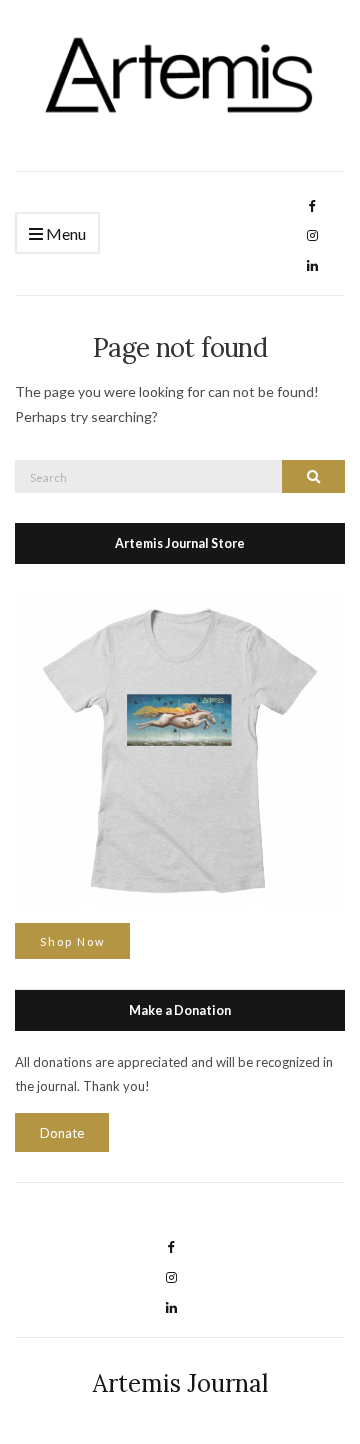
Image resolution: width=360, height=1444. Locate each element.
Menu (64, 233)
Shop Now (72, 941)
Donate (62, 1133)
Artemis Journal (180, 1383)
